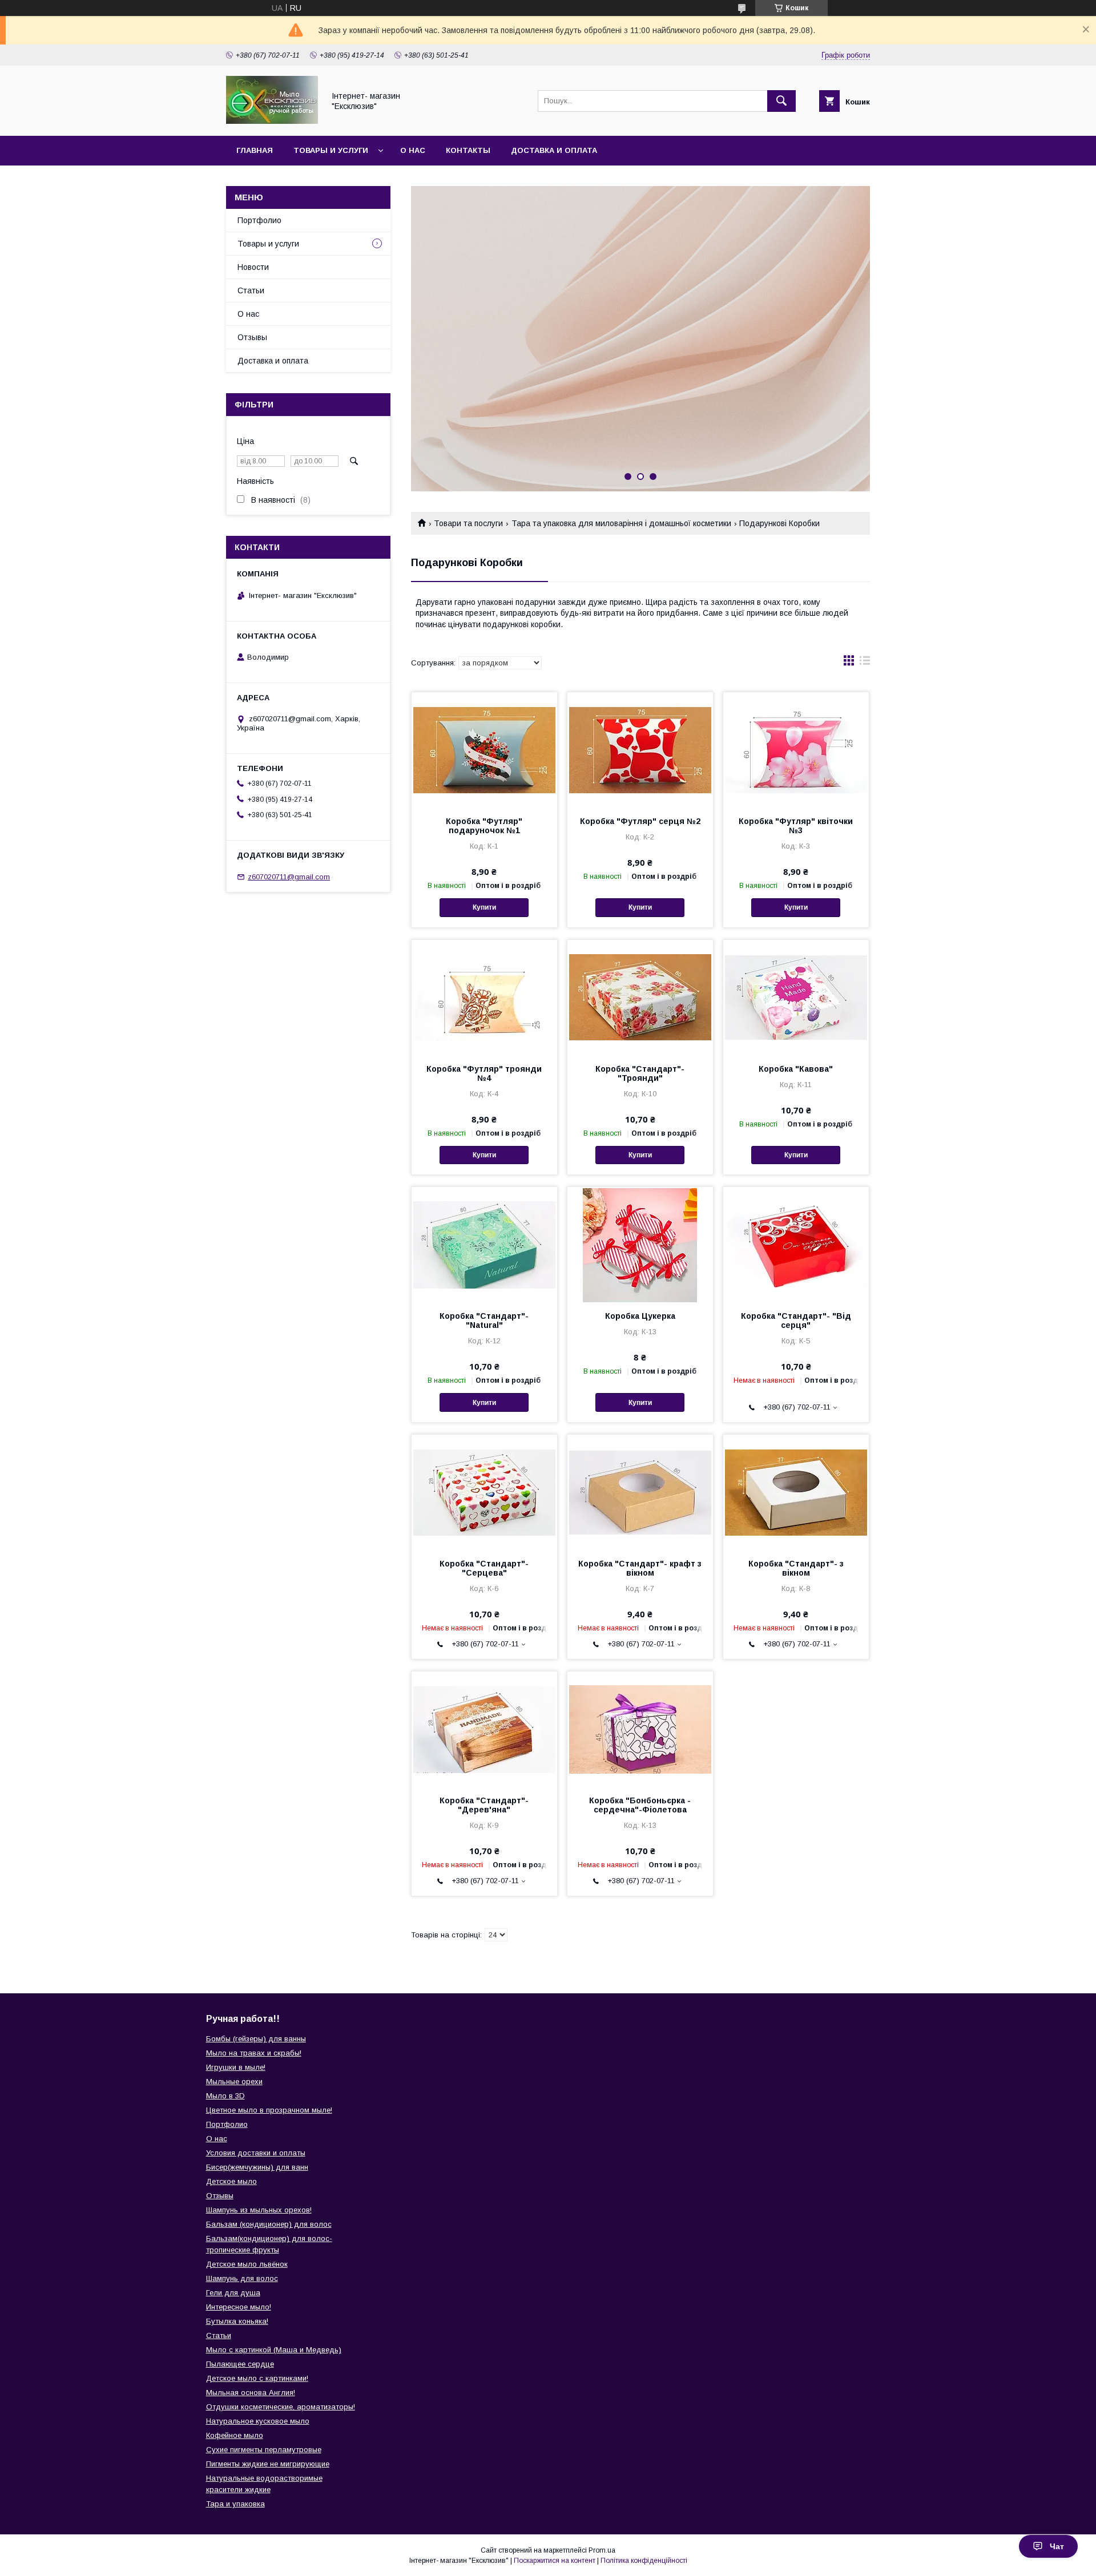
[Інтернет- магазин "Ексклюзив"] (272, 121)
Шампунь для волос (242, 2278)
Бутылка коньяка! (237, 2321)
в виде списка (865, 663)
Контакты (468, 150)
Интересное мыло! (239, 2307)
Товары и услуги (331, 150)
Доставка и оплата (554, 150)
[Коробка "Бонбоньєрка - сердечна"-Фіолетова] (640, 1729)
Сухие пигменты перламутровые (264, 2450)
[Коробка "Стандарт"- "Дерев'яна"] (484, 1729)
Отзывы (252, 337)
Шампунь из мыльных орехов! (259, 2210)
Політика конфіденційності (644, 2561)
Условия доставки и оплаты (256, 2153)
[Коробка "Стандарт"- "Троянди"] (640, 997)
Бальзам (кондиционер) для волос (269, 2224)
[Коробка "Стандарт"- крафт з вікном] (640, 1492)
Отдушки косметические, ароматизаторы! (281, 2407)
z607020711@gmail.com (289, 877)
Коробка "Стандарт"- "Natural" (484, 1321)
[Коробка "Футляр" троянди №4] (484, 997)
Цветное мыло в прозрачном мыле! (269, 2110)
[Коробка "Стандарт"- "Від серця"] (796, 1244)
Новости (253, 267)
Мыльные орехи (234, 2082)
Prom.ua (602, 2550)
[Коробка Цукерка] (640, 1244)
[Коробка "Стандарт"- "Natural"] (484, 1244)
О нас (413, 150)
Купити (484, 907)
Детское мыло (231, 2181)
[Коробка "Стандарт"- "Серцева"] (484, 1492)
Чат (1057, 2546)
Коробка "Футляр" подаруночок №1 (484, 826)
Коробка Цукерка (640, 1316)
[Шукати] (781, 101)
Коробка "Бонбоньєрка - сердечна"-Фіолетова (640, 1805)
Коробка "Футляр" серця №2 (640, 821)
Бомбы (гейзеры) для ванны (256, 2039)
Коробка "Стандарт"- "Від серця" (796, 1321)
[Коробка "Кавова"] (796, 997)
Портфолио (259, 220)
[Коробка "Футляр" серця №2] (640, 749)
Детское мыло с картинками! (257, 2378)
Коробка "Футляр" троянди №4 (484, 1073)
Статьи (251, 290)
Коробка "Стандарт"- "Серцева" (484, 1568)
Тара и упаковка (235, 2504)
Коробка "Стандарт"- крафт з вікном (640, 1568)
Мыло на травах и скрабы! (254, 2053)
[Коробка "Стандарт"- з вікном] (796, 1492)
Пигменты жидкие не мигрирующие (268, 2464)
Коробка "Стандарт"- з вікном (796, 1568)
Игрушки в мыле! (236, 2067)
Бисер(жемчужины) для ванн (257, 2167)
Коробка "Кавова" (796, 1069)
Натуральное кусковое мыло (258, 2421)
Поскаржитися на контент (555, 2561)
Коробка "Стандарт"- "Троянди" (640, 1073)
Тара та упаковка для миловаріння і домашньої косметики (621, 523)
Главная (255, 150)
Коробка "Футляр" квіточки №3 (796, 826)
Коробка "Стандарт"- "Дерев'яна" (484, 1805)
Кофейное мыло (235, 2435)
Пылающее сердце (240, 2364)
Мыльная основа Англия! (251, 2393)
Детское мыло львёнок (247, 2264)
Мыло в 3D (225, 2096)
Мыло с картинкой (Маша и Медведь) (274, 2350)
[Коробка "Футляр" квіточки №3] (796, 749)
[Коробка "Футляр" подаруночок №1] (484, 749)
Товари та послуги (468, 523)
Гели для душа (233, 2293)
